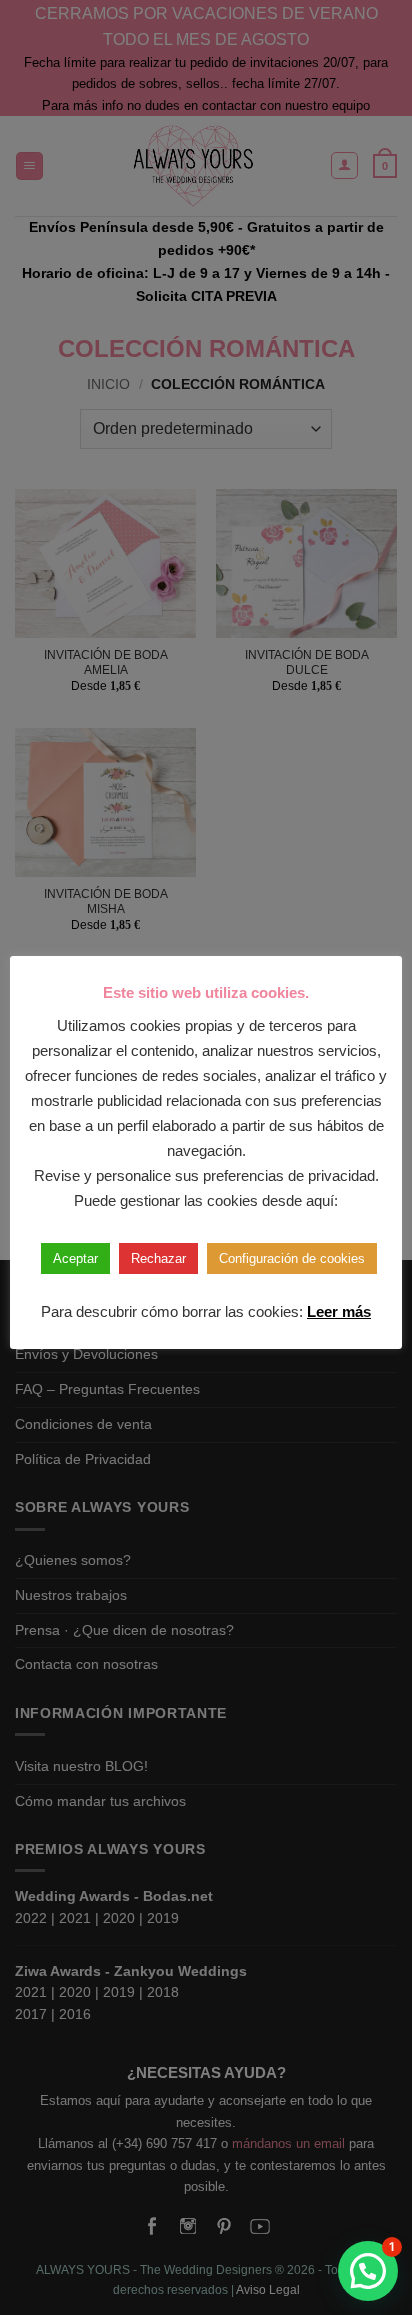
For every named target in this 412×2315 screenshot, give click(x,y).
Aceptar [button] (75, 1258)
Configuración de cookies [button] (292, 1258)
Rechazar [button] (158, 1258)
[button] (368, 2271)
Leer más (339, 1311)
